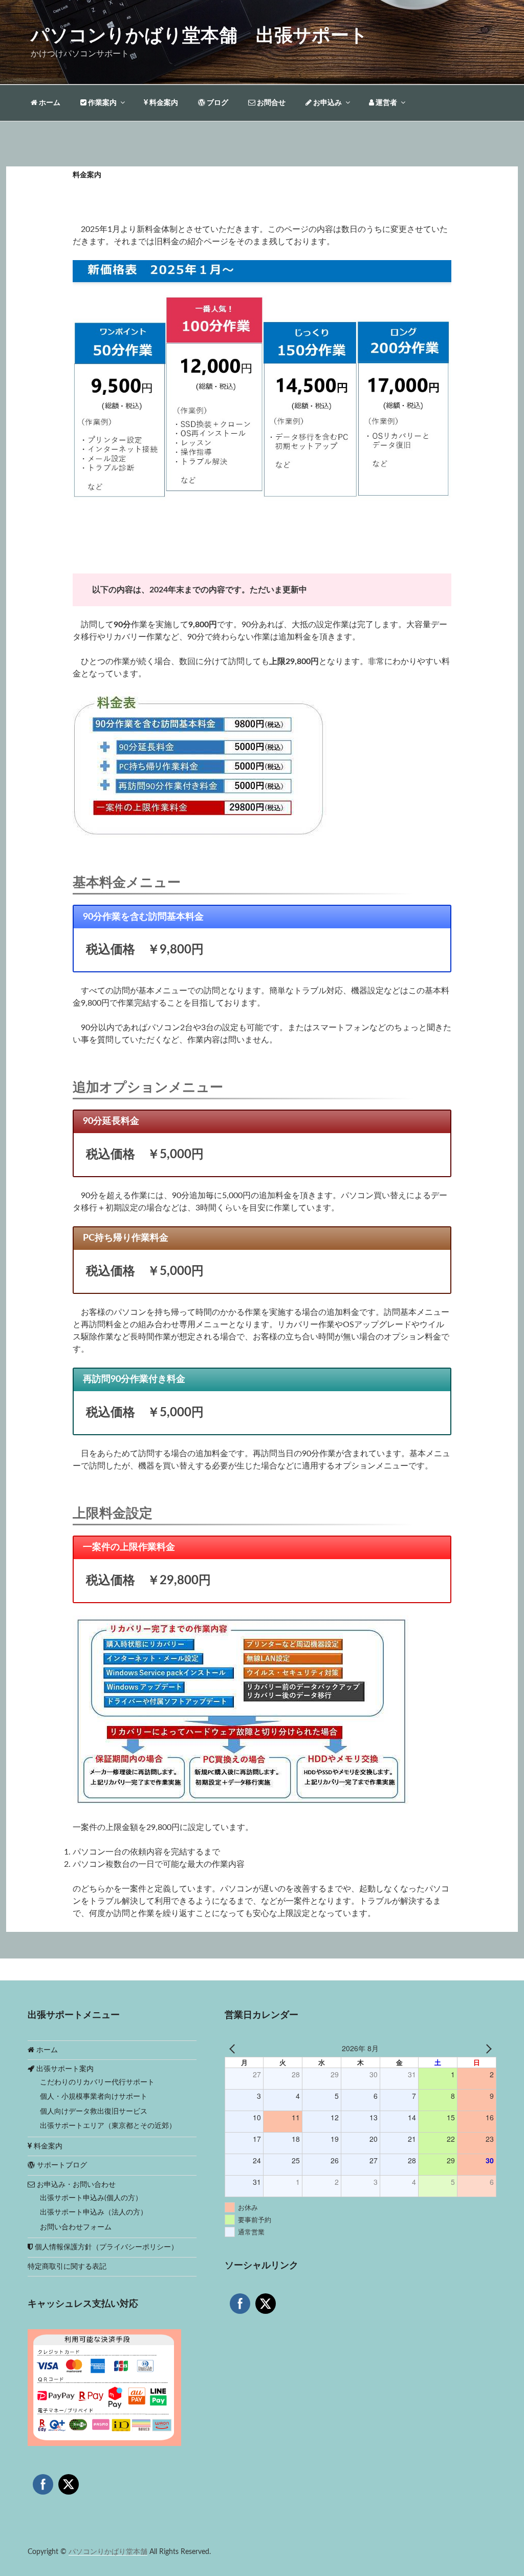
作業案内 (102, 103)
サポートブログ (61, 2165)
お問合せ (270, 103)
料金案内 (163, 103)
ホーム (49, 103)
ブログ (217, 103)
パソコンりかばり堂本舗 (108, 2552)
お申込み (327, 103)
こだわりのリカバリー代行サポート (97, 2082)
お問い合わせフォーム (76, 2227)
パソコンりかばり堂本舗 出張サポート (199, 36)
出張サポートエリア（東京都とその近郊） (108, 2126)
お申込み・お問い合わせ (75, 2185)
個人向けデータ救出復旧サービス (94, 2112)
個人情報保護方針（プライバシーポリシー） (105, 2247)
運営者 (386, 103)
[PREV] (234, 2049)
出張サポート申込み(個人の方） (91, 2198)
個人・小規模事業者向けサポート (94, 2097)
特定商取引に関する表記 (67, 2267)
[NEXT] (487, 2049)
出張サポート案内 (64, 2069)
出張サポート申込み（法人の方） (94, 2212)
